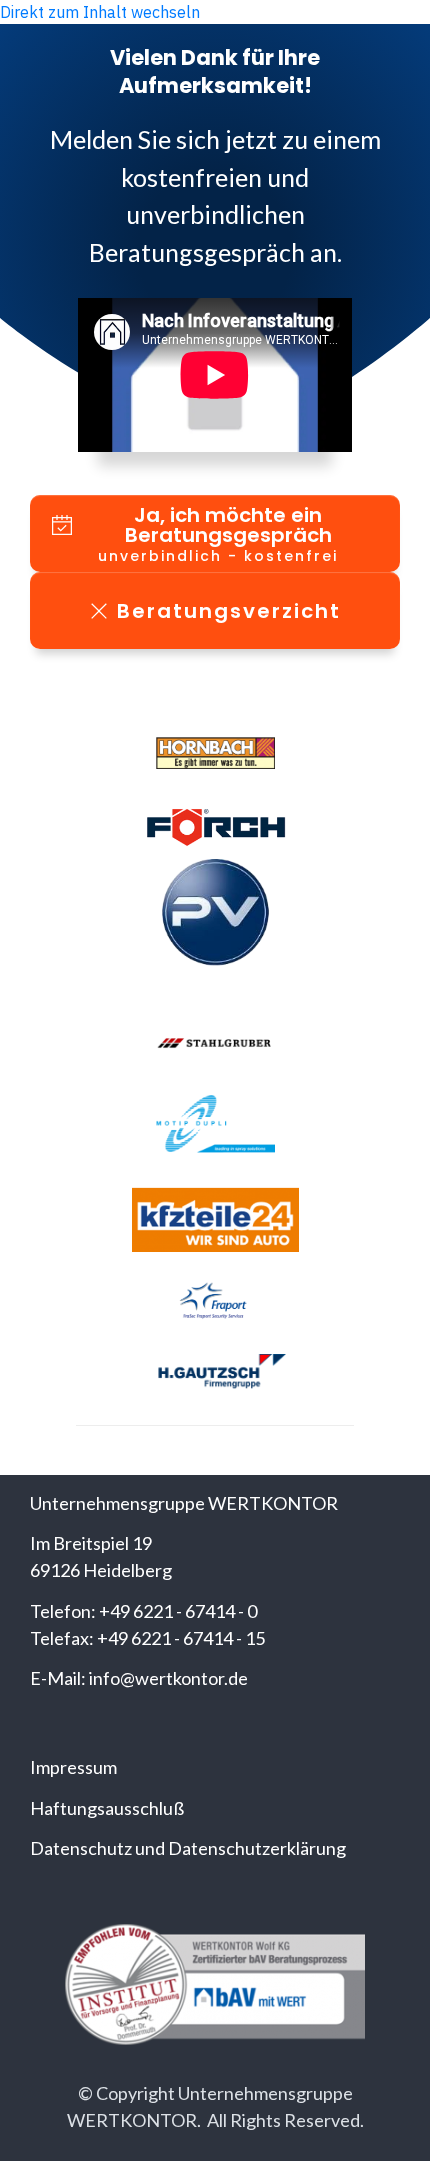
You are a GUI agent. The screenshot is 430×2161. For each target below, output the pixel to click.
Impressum (73, 1767)
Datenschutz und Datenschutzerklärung (188, 1848)
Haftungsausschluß (107, 1808)
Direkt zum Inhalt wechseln (100, 12)
